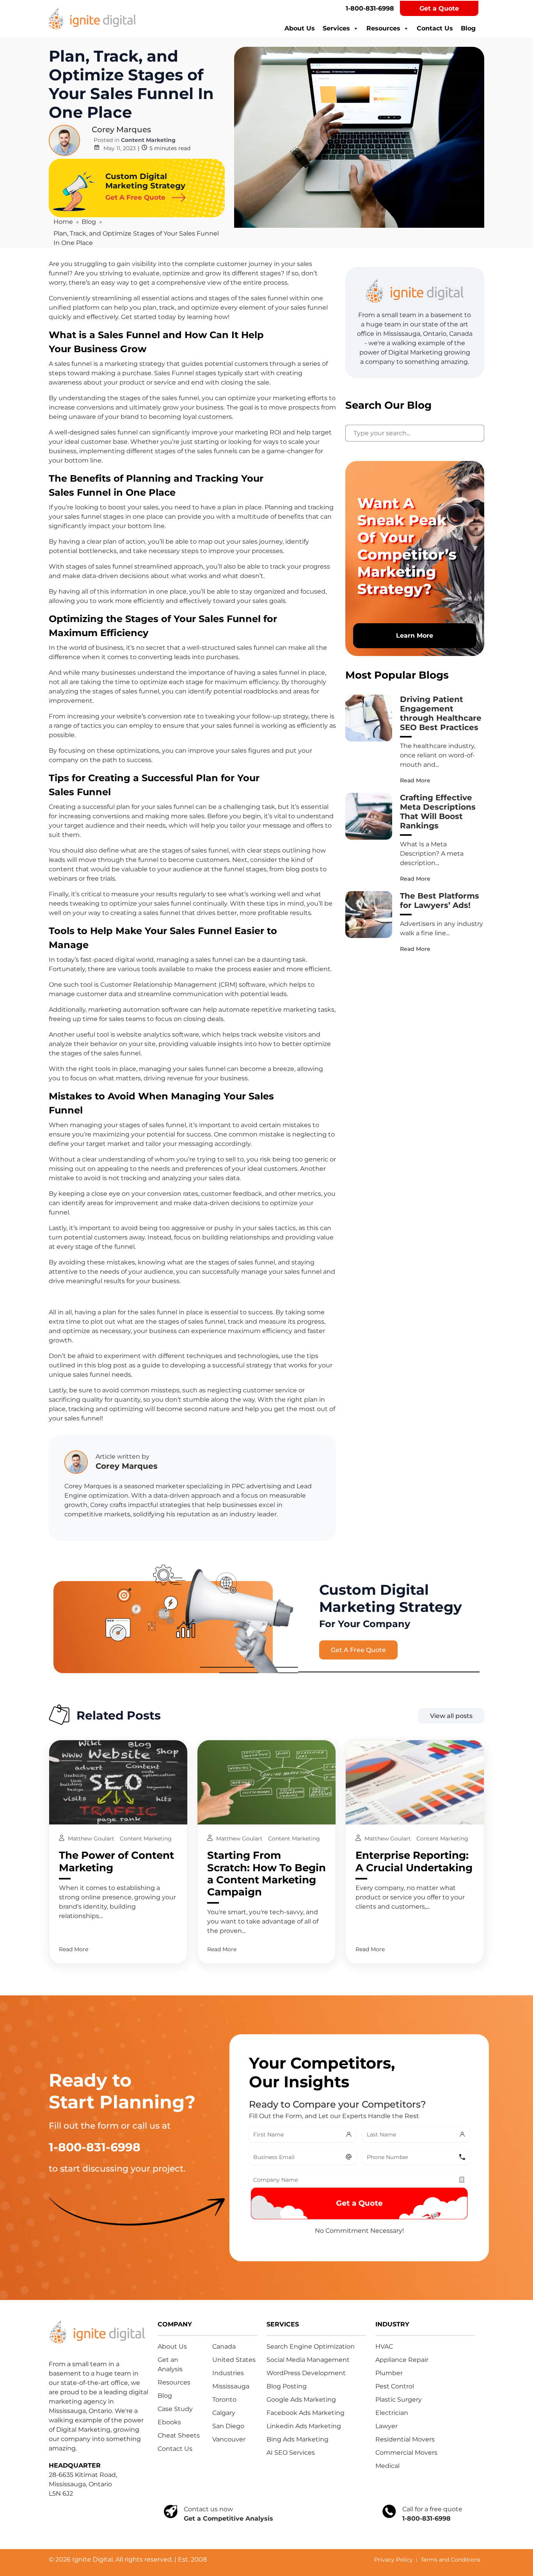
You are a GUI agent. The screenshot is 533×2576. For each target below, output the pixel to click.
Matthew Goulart (92, 1838)
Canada (224, 2346)
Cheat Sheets (179, 2435)
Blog (468, 28)
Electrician (392, 2413)
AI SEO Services (291, 2453)
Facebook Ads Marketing (306, 2413)
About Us (300, 28)
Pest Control (395, 2386)
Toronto (224, 2400)
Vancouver (229, 2439)
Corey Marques (121, 129)
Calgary (224, 2413)
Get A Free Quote (358, 1650)
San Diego (228, 2426)
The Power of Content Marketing (116, 1861)
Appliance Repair (402, 2360)
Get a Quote (439, 8)
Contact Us (435, 28)
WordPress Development (306, 2373)
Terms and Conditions (450, 2560)
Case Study (175, 2409)
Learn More (415, 636)
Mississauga (231, 2386)
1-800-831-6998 (370, 8)
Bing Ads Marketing (298, 2439)
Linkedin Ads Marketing (304, 2426)
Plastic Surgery (399, 2400)
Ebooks (169, 2422)
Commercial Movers (406, 2453)
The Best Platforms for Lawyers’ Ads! (440, 901)
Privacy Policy (394, 2560)
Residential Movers (405, 2439)
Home (63, 222)
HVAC (384, 2346)
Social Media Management (308, 2360)
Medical (387, 2466)
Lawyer (386, 2426)
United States (234, 2360)
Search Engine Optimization (311, 2346)
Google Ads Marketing (301, 2400)
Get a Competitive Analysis (228, 2518)
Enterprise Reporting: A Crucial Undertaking (414, 1861)
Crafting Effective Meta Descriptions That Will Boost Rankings (438, 812)
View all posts (451, 1716)
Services (336, 28)
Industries (228, 2373)
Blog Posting (287, 2386)
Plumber (389, 2373)
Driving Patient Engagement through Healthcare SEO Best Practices (441, 713)
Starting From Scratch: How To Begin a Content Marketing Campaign (266, 1874)
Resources (383, 28)
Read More (415, 780)
